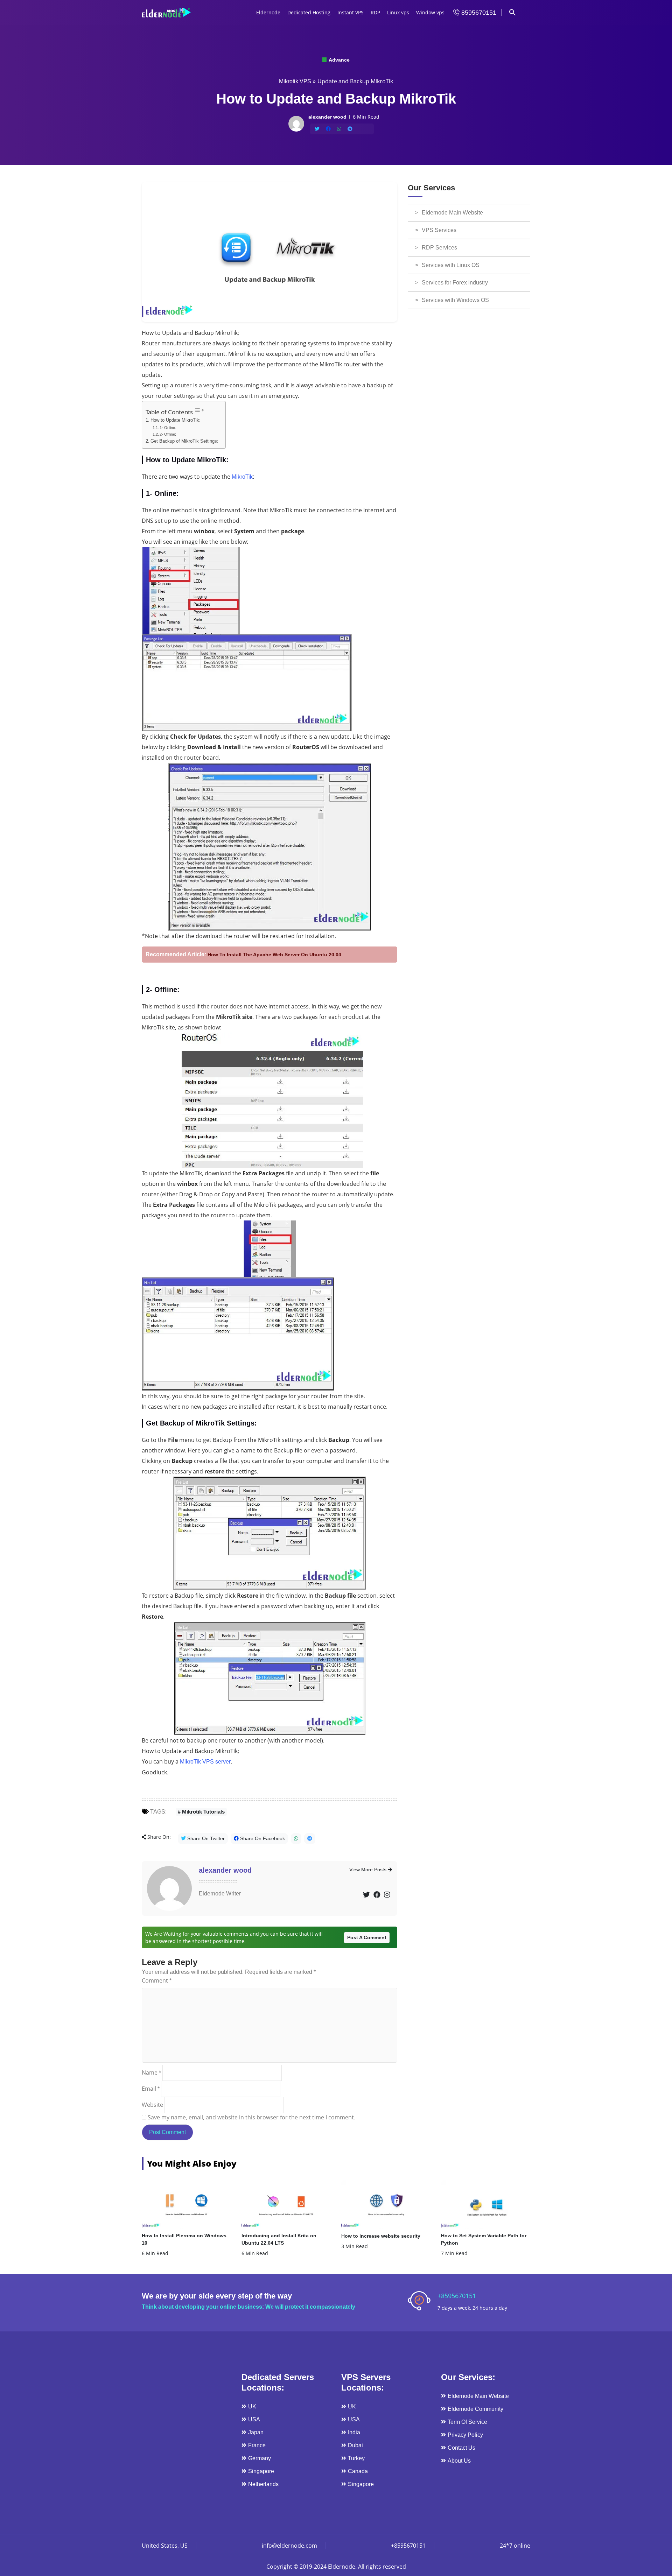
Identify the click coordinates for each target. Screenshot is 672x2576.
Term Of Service (467, 2422)
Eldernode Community (475, 2409)
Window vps (430, 12)
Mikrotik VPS (295, 81)
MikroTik (242, 477)
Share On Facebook (262, 1838)
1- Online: (168, 428)
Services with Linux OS (451, 265)
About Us (459, 2461)
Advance (339, 60)
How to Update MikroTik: (176, 420)
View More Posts (369, 1870)
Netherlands (263, 2484)
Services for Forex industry (455, 283)
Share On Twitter (205, 1838)
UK (252, 2406)
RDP (375, 12)
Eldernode (268, 12)
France (257, 2445)
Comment (157, 1980)
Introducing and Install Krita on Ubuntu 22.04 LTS (279, 2239)
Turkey (356, 2458)
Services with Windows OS (455, 300)
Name (151, 2072)
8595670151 (478, 13)
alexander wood (225, 1870)
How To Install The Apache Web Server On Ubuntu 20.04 (274, 955)
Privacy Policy (465, 2435)
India (354, 2432)
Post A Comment (367, 1937)
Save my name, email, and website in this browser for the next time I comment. (251, 2117)
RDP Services (439, 248)
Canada (358, 2471)
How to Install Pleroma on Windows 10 (184, 2239)
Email (151, 2089)
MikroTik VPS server (205, 1762)
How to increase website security (381, 2236)
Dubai (355, 2445)
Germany (260, 2458)
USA (254, 2419)
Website (152, 2105)
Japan (256, 2432)
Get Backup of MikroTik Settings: (184, 441)
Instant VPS (351, 12)
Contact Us (461, 2448)
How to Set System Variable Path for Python (484, 2239)
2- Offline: (168, 434)
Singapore (261, 2471)
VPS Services (439, 230)
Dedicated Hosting (309, 12)
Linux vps (398, 12)
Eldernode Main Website (452, 213)
